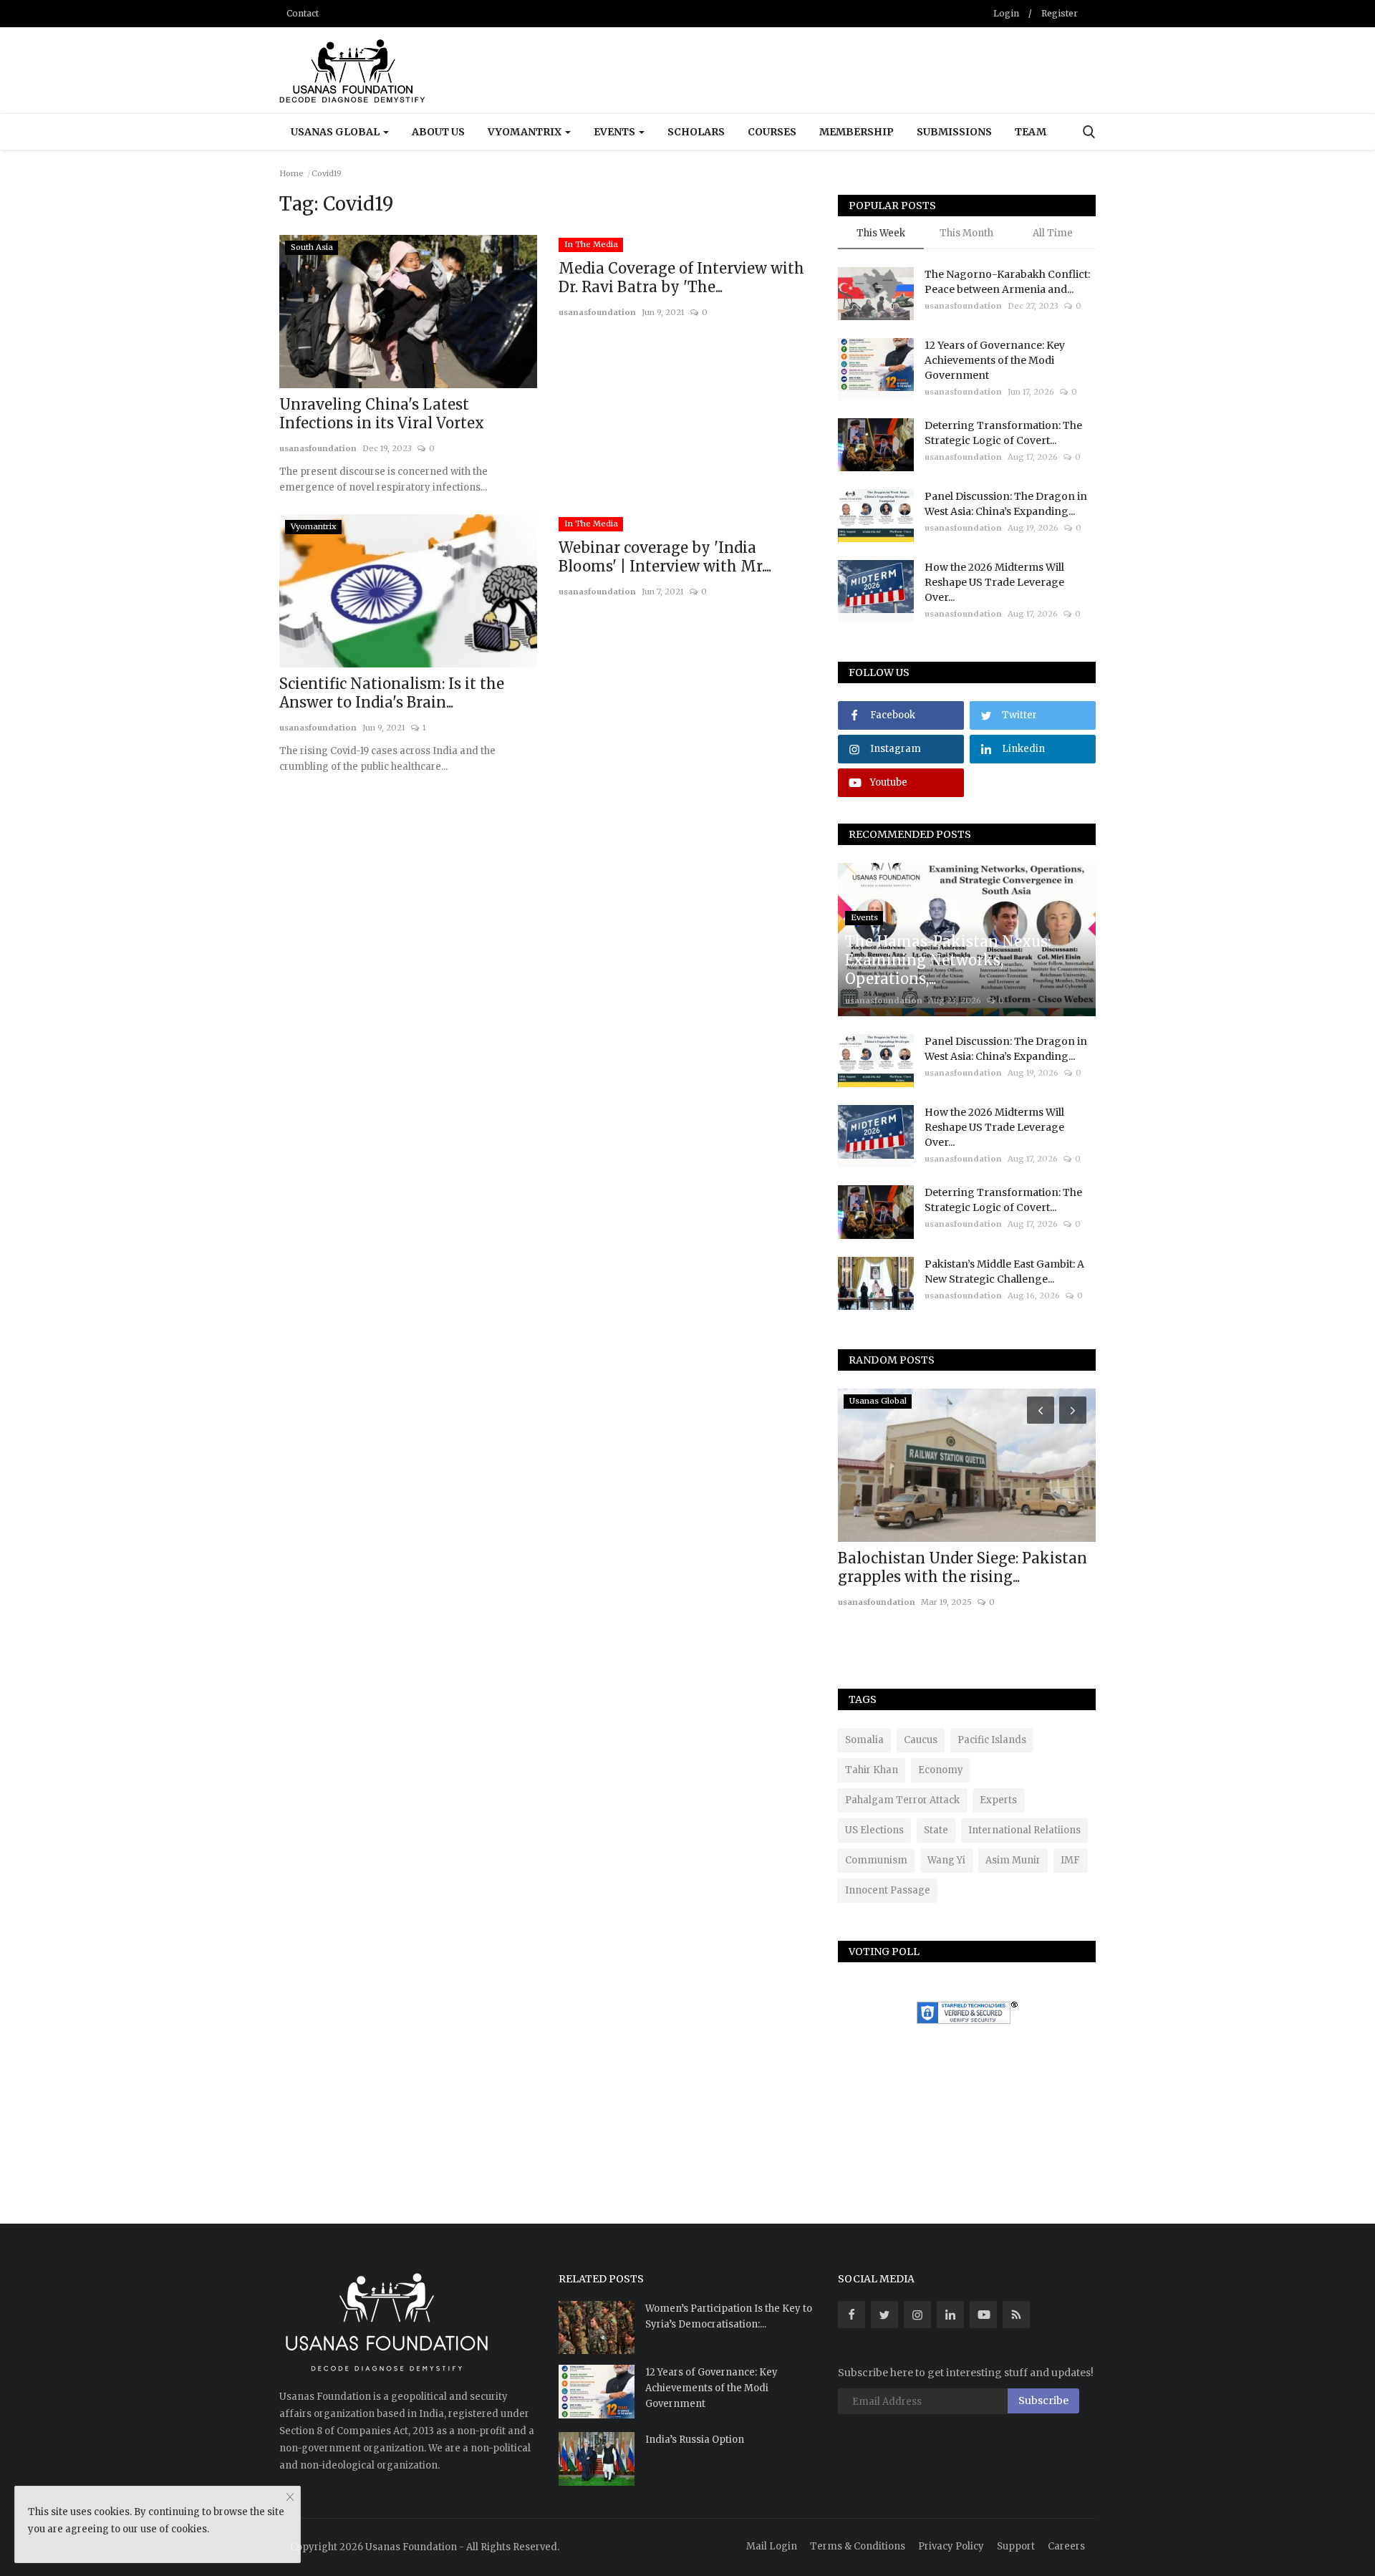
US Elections (874, 1830)
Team (1031, 132)
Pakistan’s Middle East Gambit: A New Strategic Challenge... (1004, 1272)
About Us (438, 132)
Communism (876, 1860)
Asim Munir (1013, 1860)
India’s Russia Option (695, 2440)
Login (1006, 13)
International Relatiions (1024, 1830)
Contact (303, 13)
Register (1060, 13)
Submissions (954, 132)
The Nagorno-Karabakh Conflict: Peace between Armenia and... (1007, 282)
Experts (998, 1800)
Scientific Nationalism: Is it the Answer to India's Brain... (392, 693)
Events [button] (616, 132)
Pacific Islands (992, 1740)
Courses (772, 132)
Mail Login (772, 2546)
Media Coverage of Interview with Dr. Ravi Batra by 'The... (681, 278)
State (936, 1830)
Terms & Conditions (858, 2546)
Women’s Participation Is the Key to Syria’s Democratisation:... (729, 2316)
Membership (857, 132)
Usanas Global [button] (336, 132)
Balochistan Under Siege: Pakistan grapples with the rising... (962, 1567)
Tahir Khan (872, 1770)
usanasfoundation (318, 448)
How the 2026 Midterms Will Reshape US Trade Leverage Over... (994, 582)
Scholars (696, 132)
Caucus (921, 1740)
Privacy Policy (951, 2546)
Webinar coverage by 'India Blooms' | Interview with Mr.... (665, 557)
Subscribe (1043, 2401)
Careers (1066, 2546)
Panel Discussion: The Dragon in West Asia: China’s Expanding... (1006, 504)
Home (291, 173)
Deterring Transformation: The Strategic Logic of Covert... (1003, 433)
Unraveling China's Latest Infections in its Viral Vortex (382, 414)
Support (1016, 2546)
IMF (1070, 1860)
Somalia (864, 1740)
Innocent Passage (888, 1890)
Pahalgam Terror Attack (902, 1800)
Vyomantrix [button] (526, 132)
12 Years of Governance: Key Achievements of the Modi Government (995, 360)
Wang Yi (946, 1860)
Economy (941, 1770)
